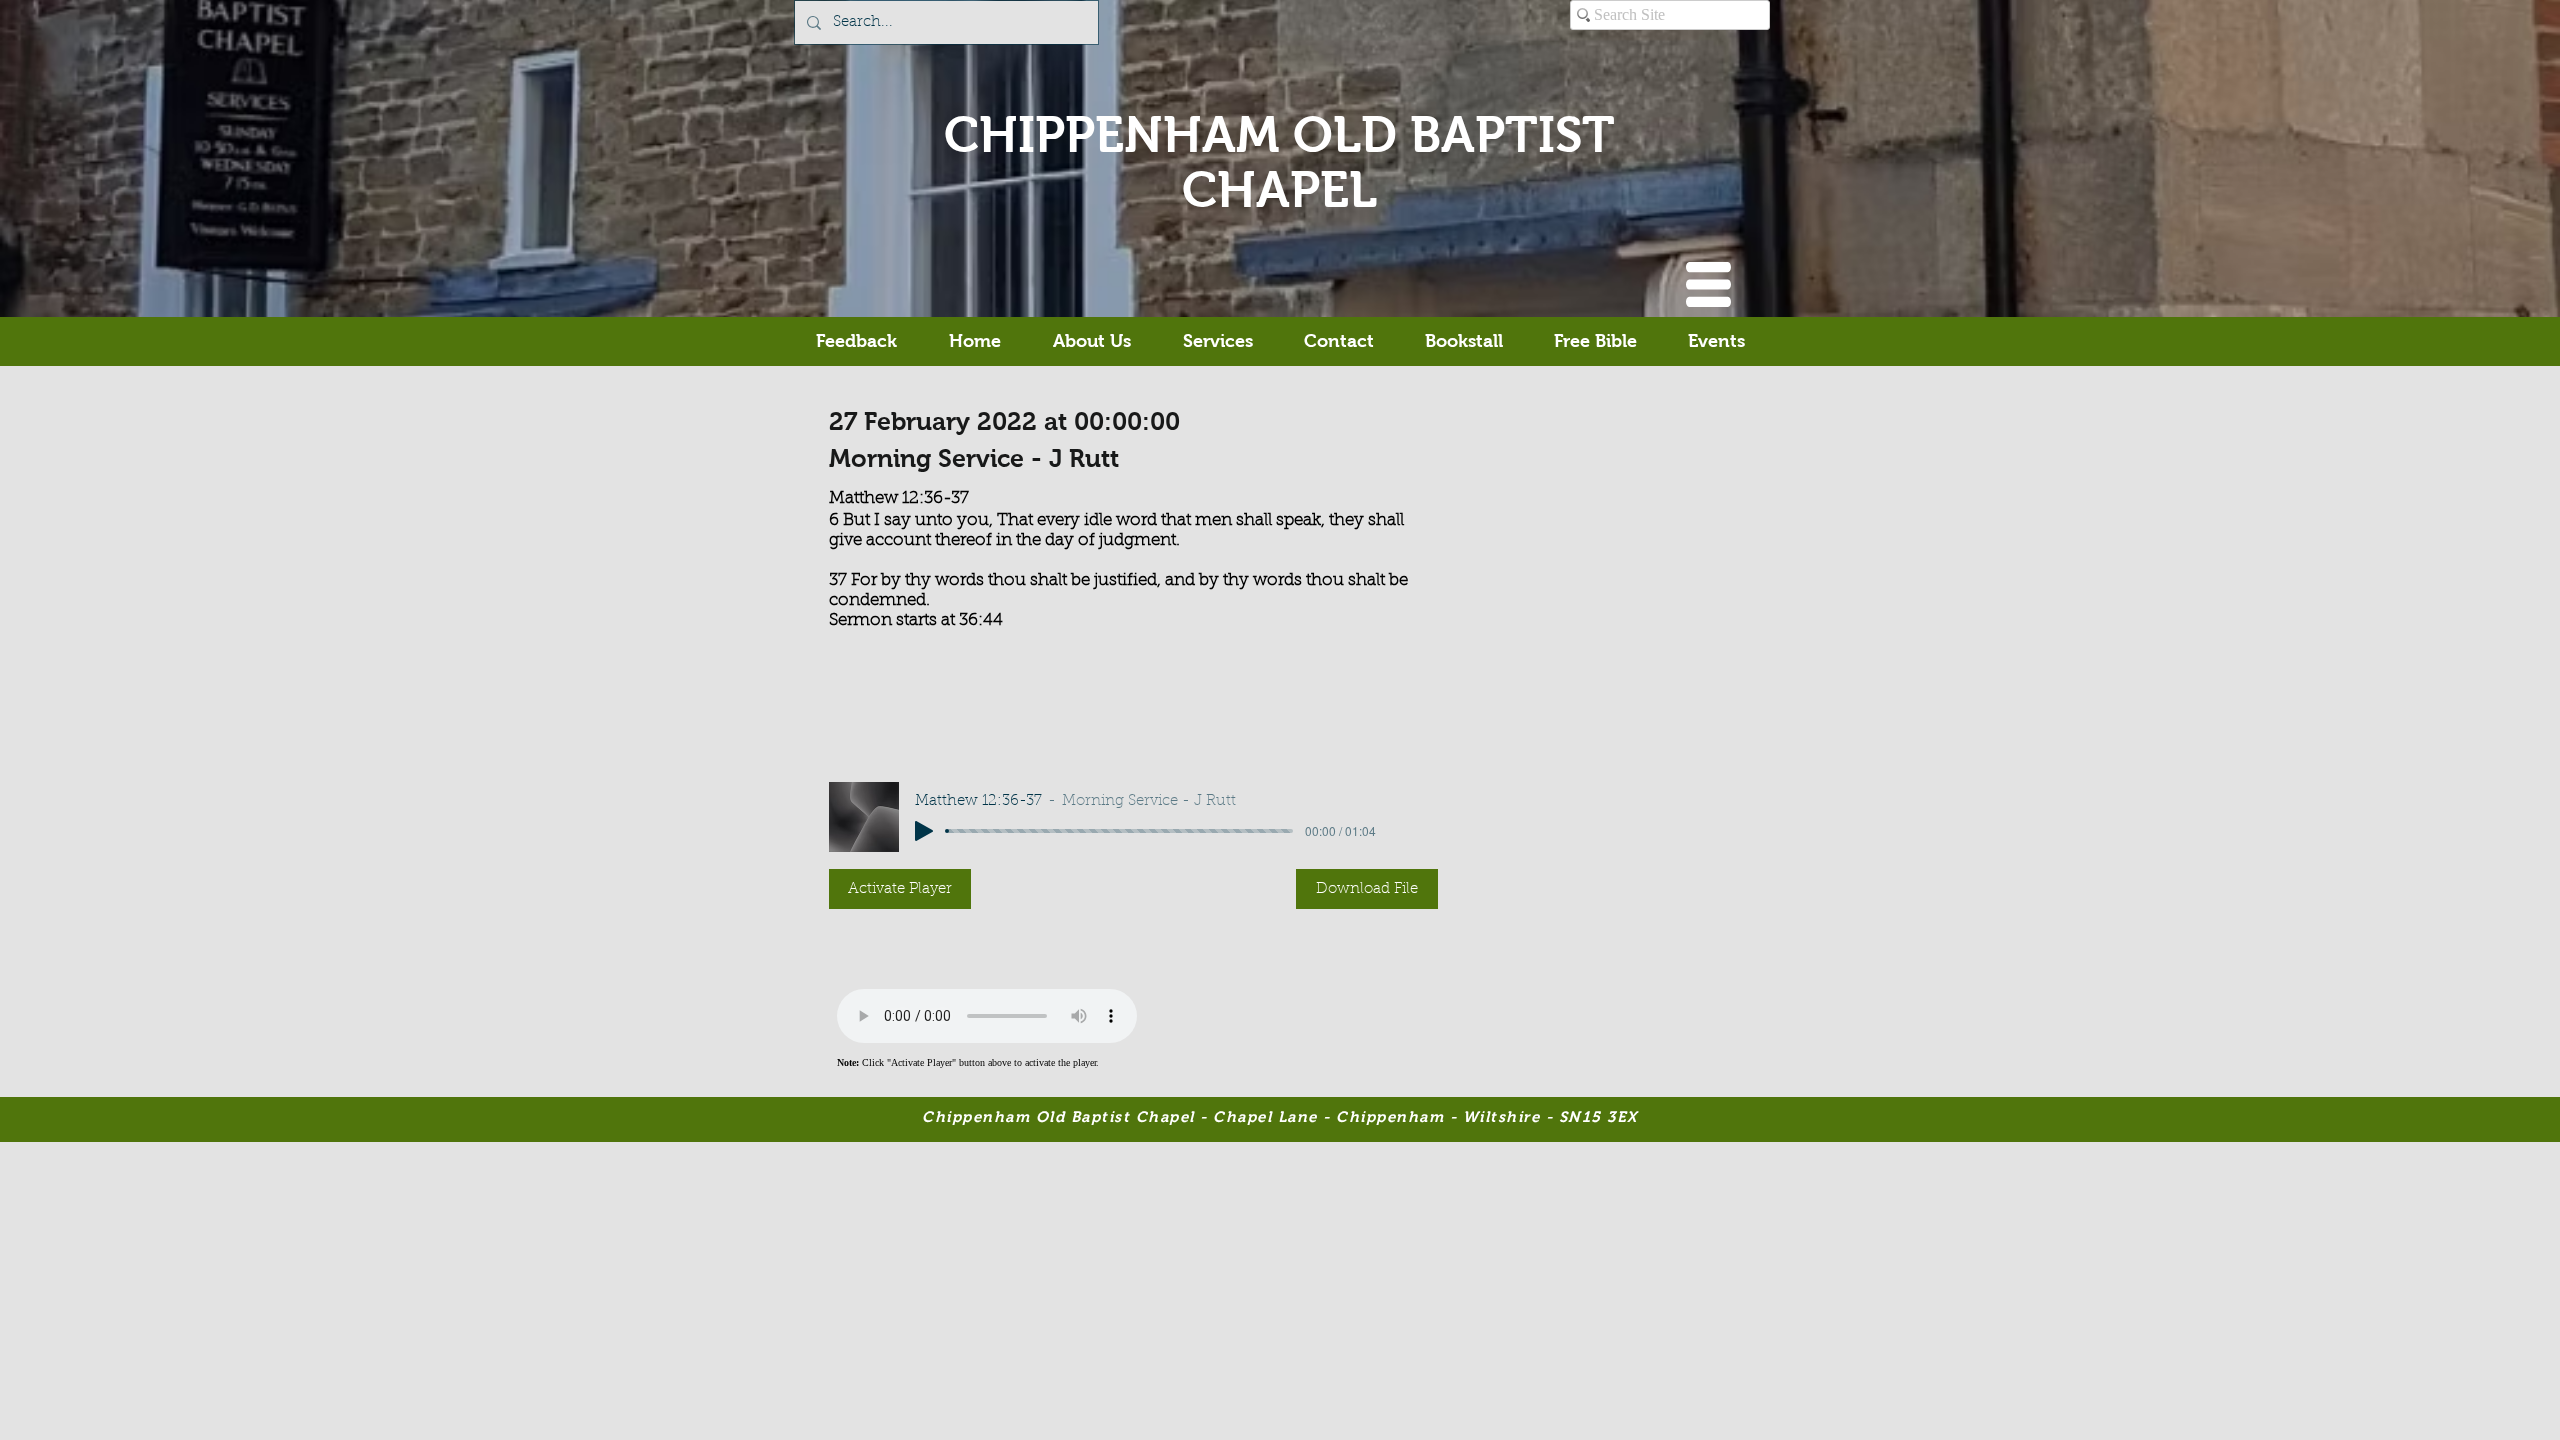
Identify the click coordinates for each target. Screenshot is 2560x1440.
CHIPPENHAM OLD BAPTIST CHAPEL (1279, 162)
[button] (1708, 284)
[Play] (924, 831)
